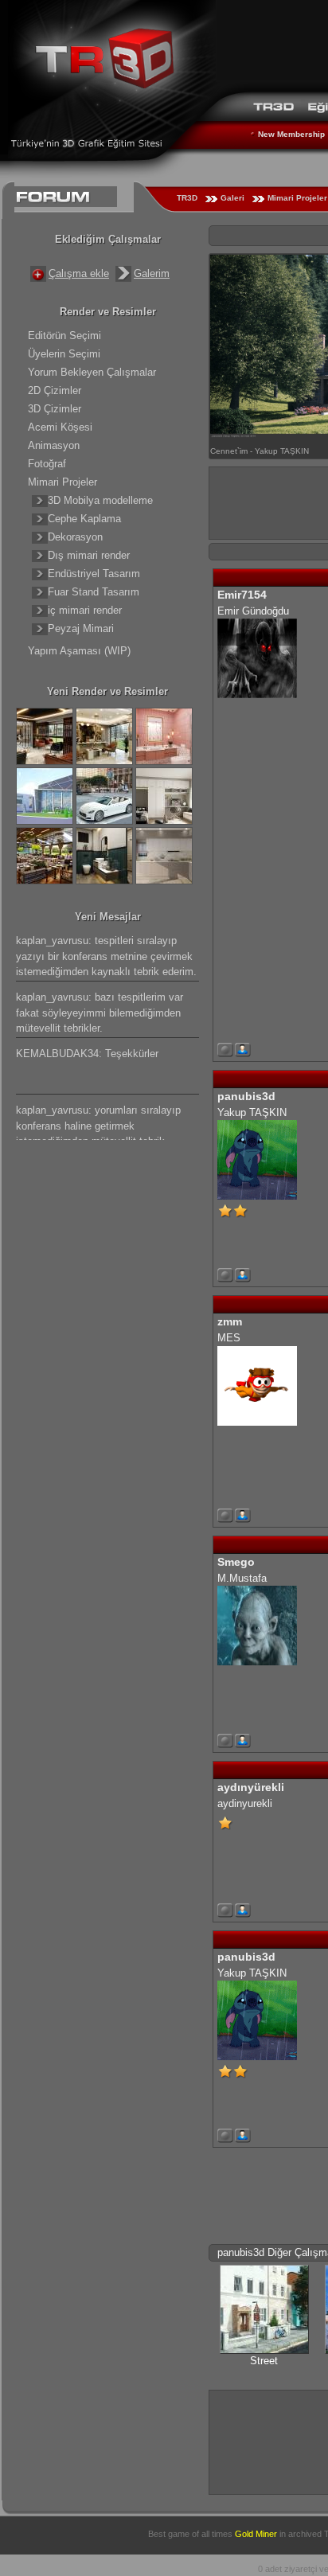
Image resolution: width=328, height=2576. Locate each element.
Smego (236, 1562)
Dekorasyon (75, 537)
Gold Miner (256, 2534)
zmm (230, 1321)
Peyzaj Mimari (81, 628)
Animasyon (54, 445)
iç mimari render (85, 610)
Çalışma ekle (79, 273)
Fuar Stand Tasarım (94, 592)
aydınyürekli (251, 1787)
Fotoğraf (47, 464)
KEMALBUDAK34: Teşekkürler (87, 1054)
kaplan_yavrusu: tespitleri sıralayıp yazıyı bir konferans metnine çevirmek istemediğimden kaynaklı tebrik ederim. (106, 956)
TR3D (187, 198)
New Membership (291, 134)
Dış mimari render (89, 555)
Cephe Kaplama (84, 519)
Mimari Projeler (62, 482)
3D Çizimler (55, 409)
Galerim (152, 273)
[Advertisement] (269, 2440)
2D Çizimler (55, 390)
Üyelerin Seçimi (64, 354)
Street (264, 2361)
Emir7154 (242, 595)
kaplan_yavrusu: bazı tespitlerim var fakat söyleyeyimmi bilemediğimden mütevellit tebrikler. (100, 1013)
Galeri (232, 198)
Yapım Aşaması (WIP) (79, 651)
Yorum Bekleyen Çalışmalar (92, 372)
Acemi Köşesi (60, 427)
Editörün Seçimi (64, 336)
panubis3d (246, 1096)
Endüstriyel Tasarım (94, 574)
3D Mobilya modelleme (100, 500)
